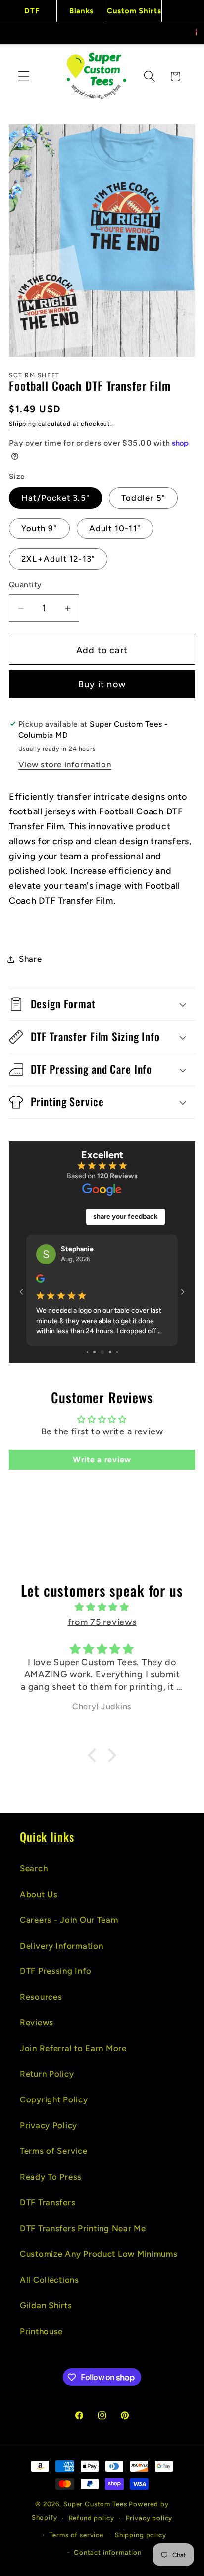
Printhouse (41, 2331)
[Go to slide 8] (110, 1352)
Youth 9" (39, 528)
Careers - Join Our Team (69, 1920)
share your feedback (126, 1216)
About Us (39, 1894)
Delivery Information (61, 1946)
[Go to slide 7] (102, 1352)
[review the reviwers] (40, 1280)
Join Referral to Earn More (73, 2048)
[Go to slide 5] (87, 1352)
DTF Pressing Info (55, 1971)
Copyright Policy (54, 2099)
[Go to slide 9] (117, 1352)
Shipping (23, 424)
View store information (65, 764)
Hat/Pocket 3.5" (55, 498)
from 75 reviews (102, 1622)
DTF (32, 11)
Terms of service (76, 2535)
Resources (41, 1997)
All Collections (50, 2280)
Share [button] (30, 959)
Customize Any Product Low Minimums (99, 2254)
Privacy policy (149, 2518)
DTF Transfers (48, 2202)
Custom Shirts (134, 11)
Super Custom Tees (95, 2504)
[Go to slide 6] (94, 1352)
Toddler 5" (143, 498)
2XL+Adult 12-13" (58, 559)
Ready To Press (51, 2177)
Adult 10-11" (115, 528)
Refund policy (92, 2518)
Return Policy (47, 2074)
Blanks (81, 11)
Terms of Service (54, 2151)
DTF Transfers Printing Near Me (83, 2228)
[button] (24, 76)
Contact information (108, 2552)
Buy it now (102, 684)
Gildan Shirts (46, 2305)
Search (34, 1868)
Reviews (37, 2022)
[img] (102, 1607)
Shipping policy (141, 2535)
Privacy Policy (49, 2125)
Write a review (102, 1459)
